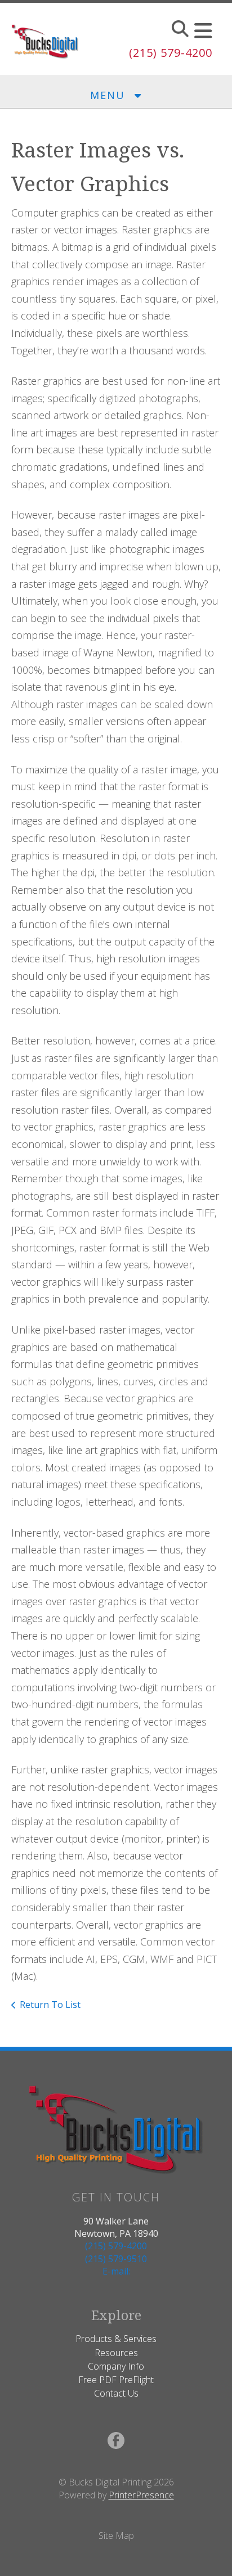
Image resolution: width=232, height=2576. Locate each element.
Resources (116, 2353)
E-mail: (116, 2271)
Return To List (50, 2005)
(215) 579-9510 (116, 2259)
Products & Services (116, 2339)
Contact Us (116, 2393)
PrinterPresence (141, 2495)
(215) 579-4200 (171, 53)
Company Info (116, 2366)
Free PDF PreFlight (116, 2380)
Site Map (116, 2536)
